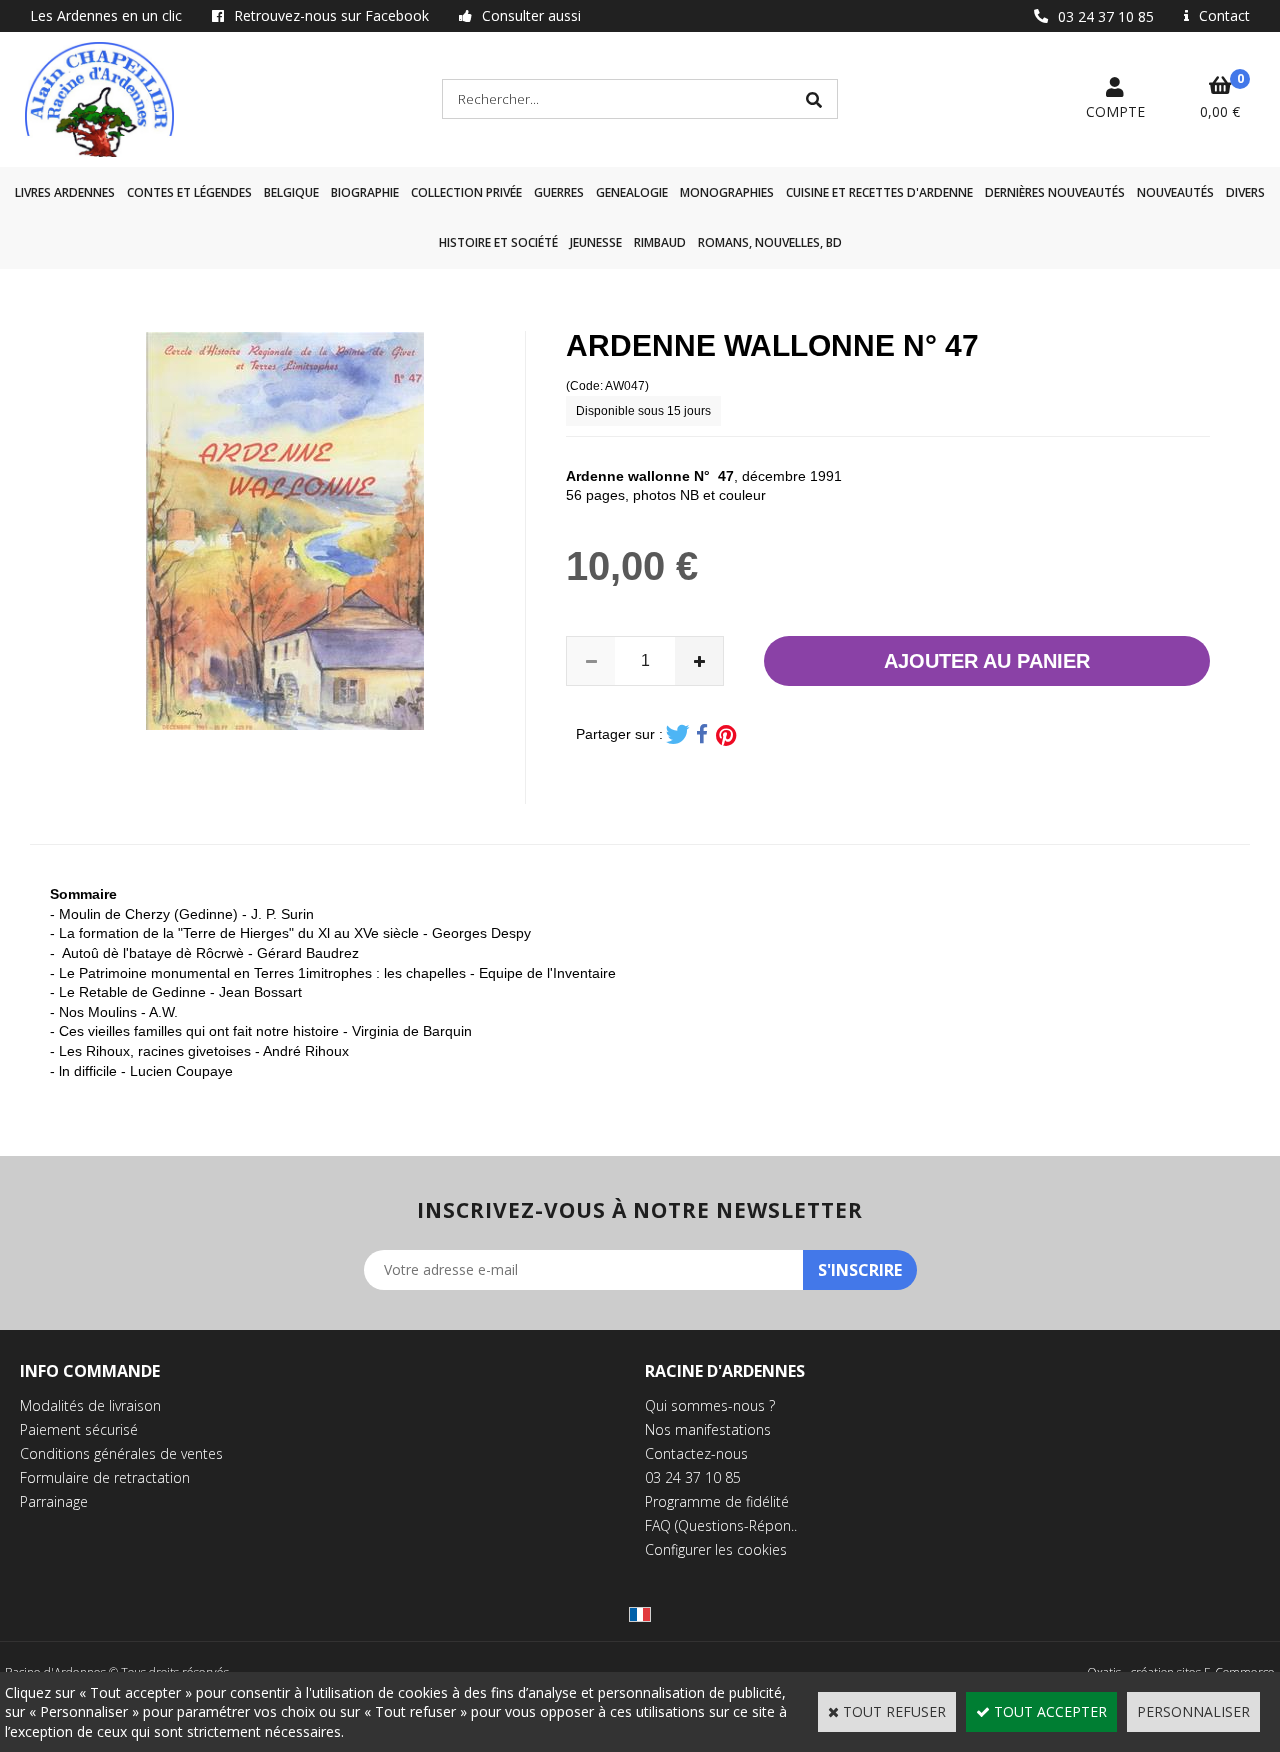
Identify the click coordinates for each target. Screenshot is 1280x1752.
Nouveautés (1175, 192)
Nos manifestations (708, 1429)
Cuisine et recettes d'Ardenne (879, 192)
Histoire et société (498, 242)
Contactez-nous (696, 1453)
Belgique (291, 192)
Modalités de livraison (90, 1405)
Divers (1245, 192)
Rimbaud (660, 242)
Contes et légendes (189, 192)
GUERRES (559, 192)
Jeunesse (596, 242)
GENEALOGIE (632, 192)
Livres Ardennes (65, 192)
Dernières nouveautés (1055, 192)
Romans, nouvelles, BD (770, 242)
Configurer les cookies (716, 1549)
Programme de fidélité (717, 1501)
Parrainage (54, 1501)
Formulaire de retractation (105, 1477)
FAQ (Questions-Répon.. (721, 1525)
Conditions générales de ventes (121, 1453)
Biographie (365, 192)
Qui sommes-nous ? (710, 1405)
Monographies (727, 192)
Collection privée (466, 192)
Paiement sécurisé (79, 1429)
